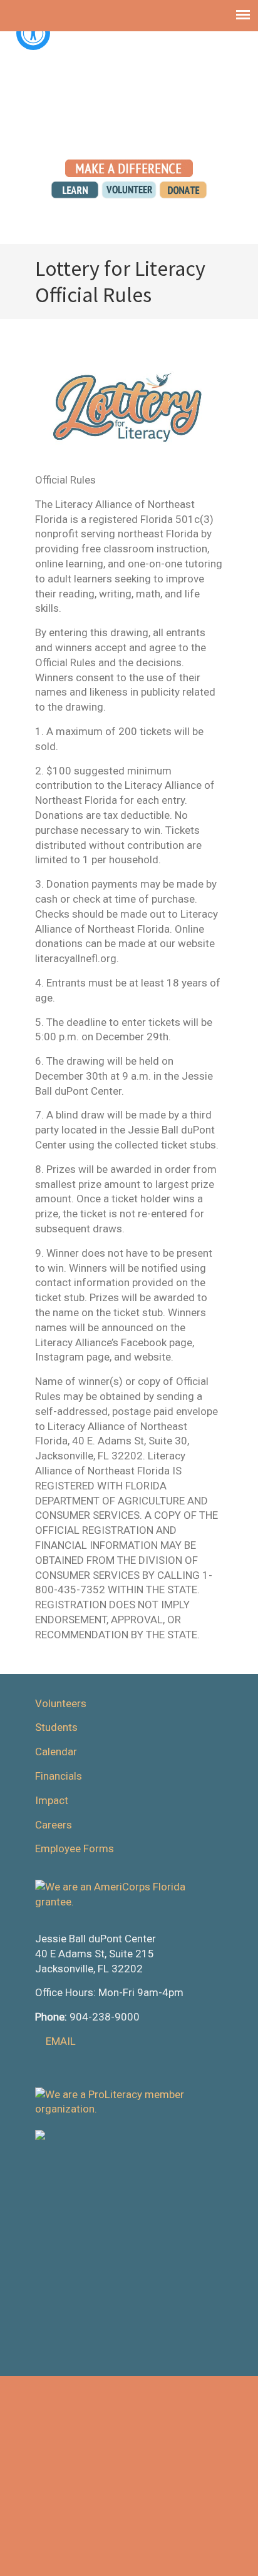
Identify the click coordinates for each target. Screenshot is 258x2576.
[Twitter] (112, 136)
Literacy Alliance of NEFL (129, 82)
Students (56, 1727)
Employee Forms (75, 1848)
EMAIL (61, 2041)
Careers (54, 1825)
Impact (52, 1800)
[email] (145, 136)
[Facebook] (129, 136)
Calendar (56, 1752)
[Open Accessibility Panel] (33, 33)
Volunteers (61, 1703)
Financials (59, 1776)
